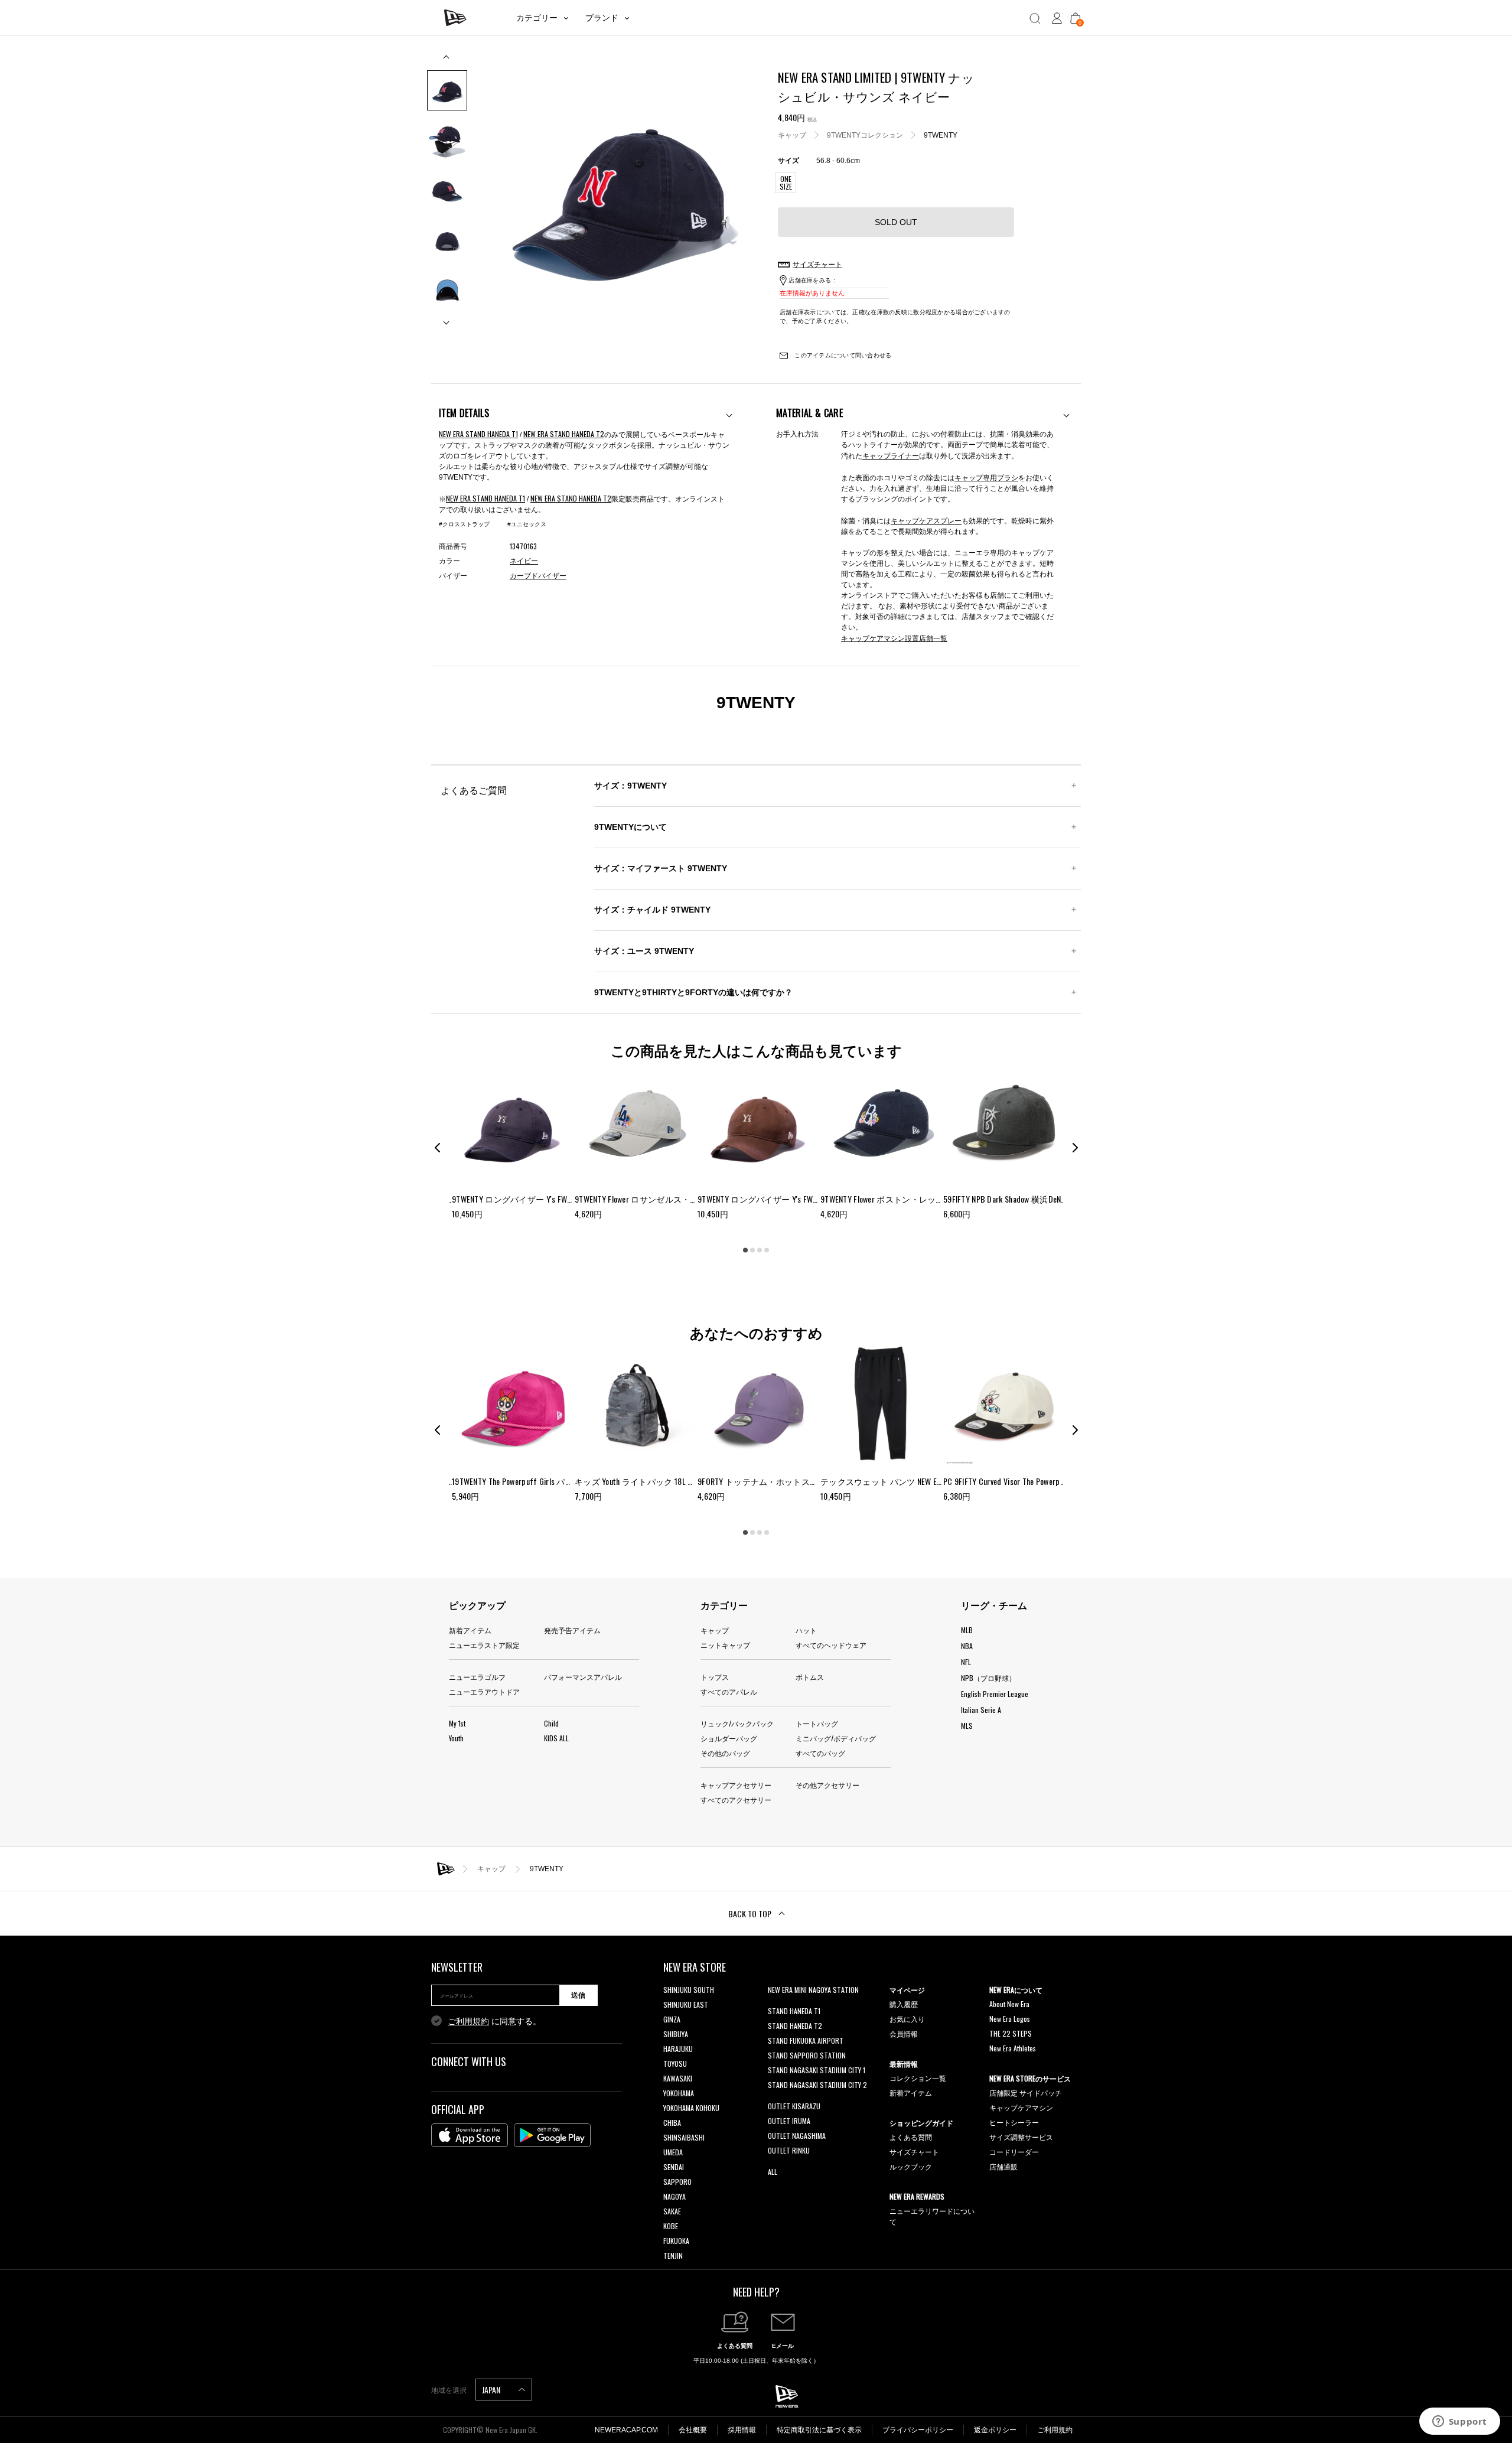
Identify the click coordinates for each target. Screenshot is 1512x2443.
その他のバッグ (725, 1753)
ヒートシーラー (1014, 2122)
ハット (806, 1630)
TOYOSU (675, 2063)
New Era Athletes (1013, 2048)
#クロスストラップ (464, 524)
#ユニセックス (527, 524)
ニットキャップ (725, 1645)
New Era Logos (1010, 2019)
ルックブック (911, 2166)
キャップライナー (891, 455)
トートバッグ (817, 1723)
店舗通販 (1003, 2166)
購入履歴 (904, 2004)
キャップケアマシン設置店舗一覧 (894, 638)
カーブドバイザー (538, 576)
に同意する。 (494, 2021)
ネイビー (524, 561)
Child (551, 1723)
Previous (447, 61)
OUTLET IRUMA (789, 2121)
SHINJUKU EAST (686, 2004)
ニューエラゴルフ (477, 1677)
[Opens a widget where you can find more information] (1459, 2422)
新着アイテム (470, 1630)
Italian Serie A (981, 1710)
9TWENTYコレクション (865, 135)
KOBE (671, 2226)
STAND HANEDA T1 (794, 2011)
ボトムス (810, 1677)
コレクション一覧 (918, 2078)
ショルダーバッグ (729, 1738)
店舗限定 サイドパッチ (1026, 2092)
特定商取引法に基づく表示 (819, 2430)
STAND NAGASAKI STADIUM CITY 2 (817, 2085)
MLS (967, 1726)
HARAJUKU (678, 2049)
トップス (715, 1677)
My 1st (457, 1723)
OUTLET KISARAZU (794, 2106)
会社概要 (693, 2430)
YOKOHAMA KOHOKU (691, 2108)
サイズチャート (914, 2152)
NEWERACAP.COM (626, 2430)
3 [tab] (760, 1250)
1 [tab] (745, 1250)
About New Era (1009, 2004)
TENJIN (673, 2255)
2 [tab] (752, 1250)
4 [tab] (767, 1250)
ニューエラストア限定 (484, 1645)
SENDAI (674, 2167)
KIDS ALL (556, 1738)
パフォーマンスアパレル (583, 1677)
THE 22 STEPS (1011, 2033)
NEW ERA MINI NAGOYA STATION (813, 1990)
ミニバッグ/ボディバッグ (836, 1738)
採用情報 (742, 2430)
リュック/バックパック (737, 1723)
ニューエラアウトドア (484, 1691)
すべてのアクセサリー (736, 1799)
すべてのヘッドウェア (831, 1645)
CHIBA (672, 2123)
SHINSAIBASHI (684, 2137)
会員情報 (904, 2033)
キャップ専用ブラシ (986, 477)
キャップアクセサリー (736, 1785)
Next (447, 318)
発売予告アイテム (572, 1630)
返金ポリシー (995, 2430)
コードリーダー (1014, 2152)
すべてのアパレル (729, 1691)
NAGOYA (674, 2196)
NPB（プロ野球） (988, 1678)
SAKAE (672, 2211)
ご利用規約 (468, 2021)
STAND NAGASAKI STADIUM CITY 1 (817, 2070)
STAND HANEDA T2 (795, 2026)
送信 (578, 1995)
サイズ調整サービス (1021, 2137)
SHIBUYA (676, 2034)
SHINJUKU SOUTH (689, 1990)
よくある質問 (911, 2137)
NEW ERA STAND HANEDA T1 (478, 434)
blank (775, 2004)
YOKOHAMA (679, 2093)
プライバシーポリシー (918, 2430)
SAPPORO (677, 2182)
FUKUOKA (676, 2241)
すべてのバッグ (820, 1753)
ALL (773, 2172)
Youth (456, 1738)
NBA (967, 1646)
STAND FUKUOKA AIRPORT (806, 2040)
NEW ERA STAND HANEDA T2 (564, 434)
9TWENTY (941, 135)
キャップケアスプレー (926, 520)
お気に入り (907, 2019)
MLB (967, 1630)
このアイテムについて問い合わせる (842, 355)
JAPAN (492, 2390)
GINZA (672, 2019)
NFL (966, 1662)
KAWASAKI (678, 2078)
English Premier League (995, 1694)
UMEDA (673, 2152)
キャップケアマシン (1021, 2107)
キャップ (792, 135)
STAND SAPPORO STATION (807, 2055)
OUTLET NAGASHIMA (797, 2136)
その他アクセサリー (827, 1785)
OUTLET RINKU (789, 2150)
